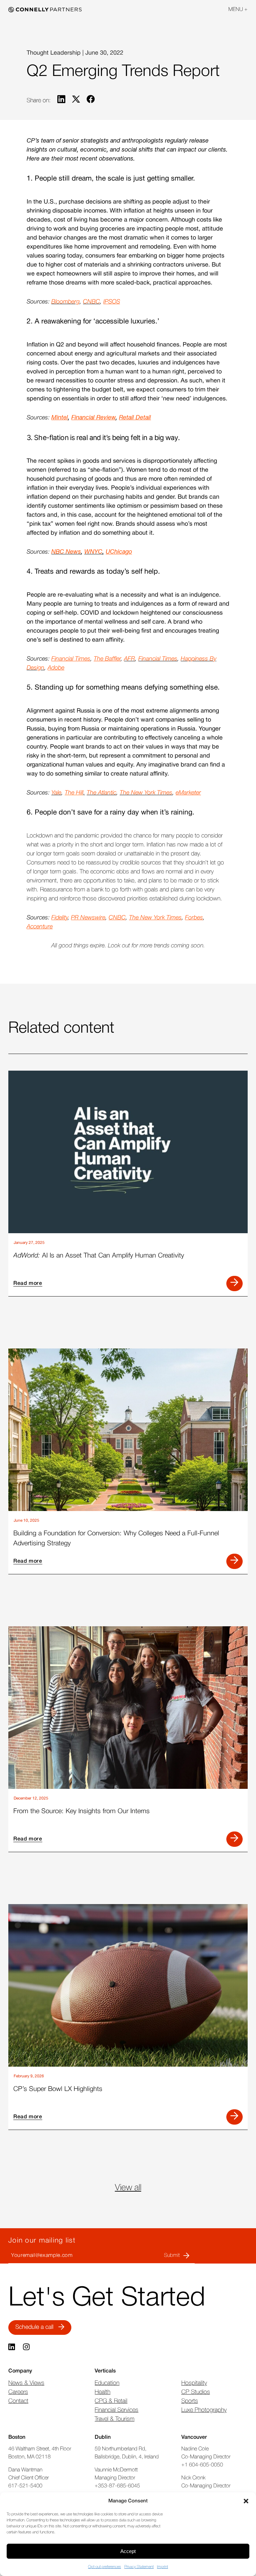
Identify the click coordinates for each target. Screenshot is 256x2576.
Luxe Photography (204, 2410)
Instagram (27, 2347)
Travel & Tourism (114, 2419)
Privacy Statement (139, 2567)
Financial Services (116, 2410)
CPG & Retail (111, 2401)
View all (128, 2188)
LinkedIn (12, 2347)
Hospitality (194, 2383)
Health (102, 2392)
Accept (128, 2551)
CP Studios (196, 2392)
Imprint (162, 2567)
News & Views (26, 2383)
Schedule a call (34, 2327)
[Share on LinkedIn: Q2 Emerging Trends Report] (61, 101)
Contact (18, 2401)
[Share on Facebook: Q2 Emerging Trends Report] (91, 101)
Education (107, 2383)
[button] (246, 2501)
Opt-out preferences (104, 2567)
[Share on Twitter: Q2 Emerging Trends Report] (76, 101)
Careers (18, 2392)
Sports (190, 2401)
